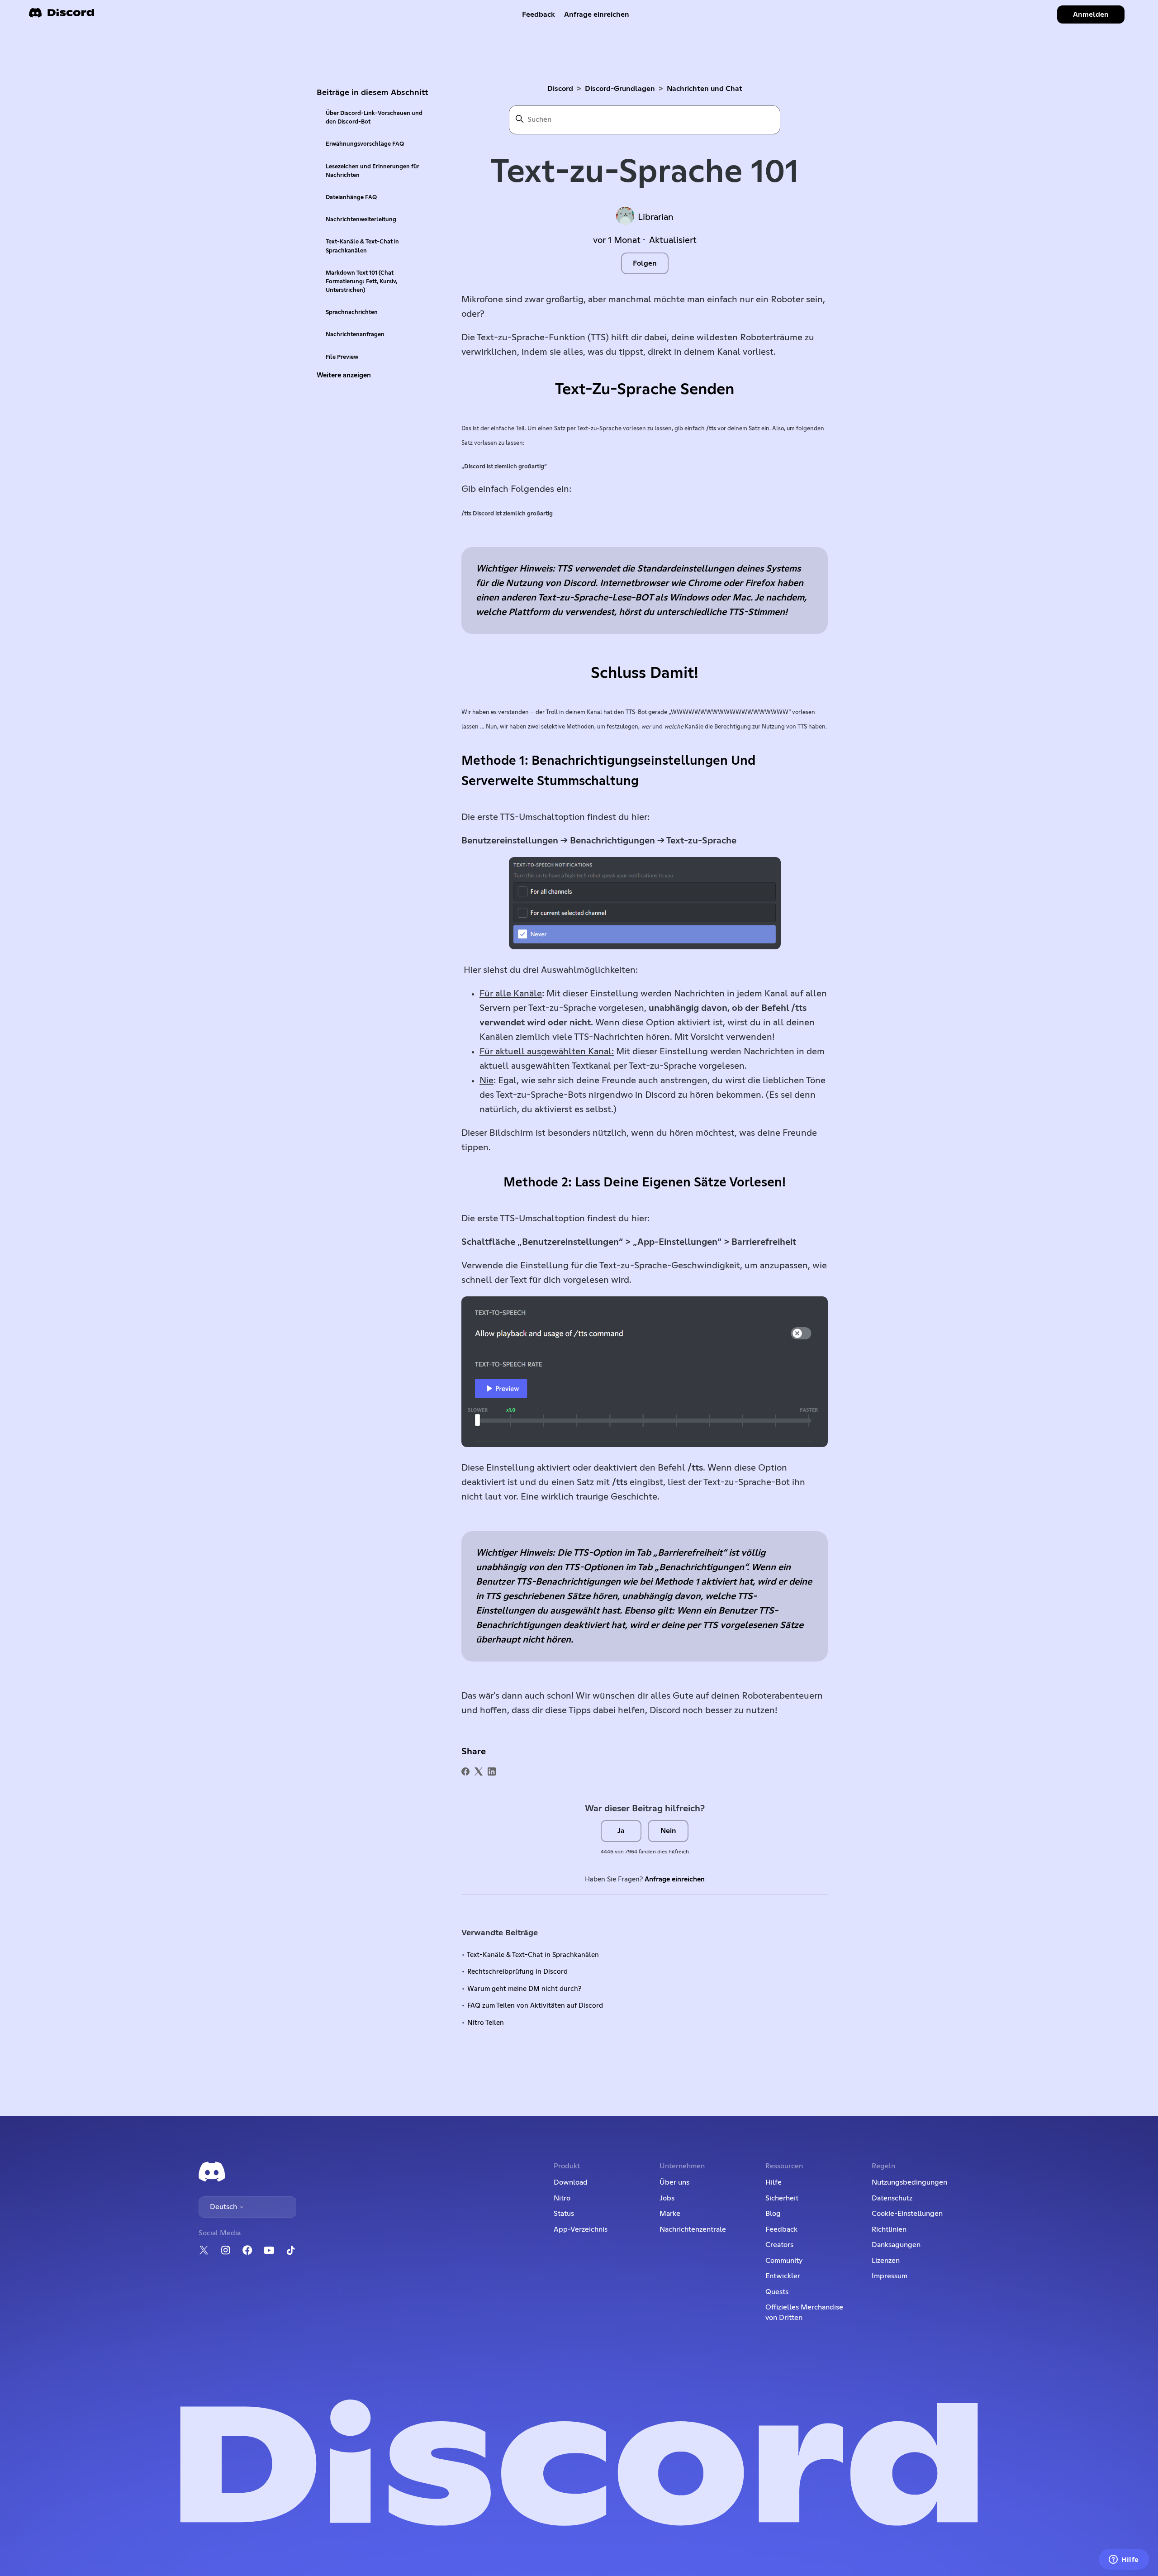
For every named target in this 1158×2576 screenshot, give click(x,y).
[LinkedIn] (492, 1771)
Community (784, 2261)
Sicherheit (782, 2198)
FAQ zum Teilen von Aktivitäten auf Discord (535, 2006)
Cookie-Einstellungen (907, 2214)
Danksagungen (896, 2245)
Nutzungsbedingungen (909, 2182)
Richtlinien (889, 2229)
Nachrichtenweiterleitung (361, 220)
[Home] (62, 16)
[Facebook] (465, 1771)
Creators (779, 2245)
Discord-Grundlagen (620, 89)
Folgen (645, 263)
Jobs (667, 2198)
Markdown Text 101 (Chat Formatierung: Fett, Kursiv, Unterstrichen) (361, 282)
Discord (560, 89)
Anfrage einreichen (597, 14)
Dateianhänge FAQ (351, 198)
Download (571, 2182)
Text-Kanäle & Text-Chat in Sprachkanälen (362, 246)
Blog (773, 2214)
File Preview (342, 357)
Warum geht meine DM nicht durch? (524, 1989)
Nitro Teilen (486, 2023)
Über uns (674, 2182)
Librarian (656, 217)
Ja (621, 1831)
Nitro (562, 2198)
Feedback (539, 14)
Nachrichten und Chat (705, 89)
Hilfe (774, 2182)
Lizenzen (886, 2261)
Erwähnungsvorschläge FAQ (365, 144)
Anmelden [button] (1091, 14)
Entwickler (783, 2276)
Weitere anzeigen (344, 375)
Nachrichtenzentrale (693, 2229)
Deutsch (224, 2207)
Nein (668, 1831)
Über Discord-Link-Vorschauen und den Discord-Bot (374, 118)
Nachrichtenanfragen (355, 335)
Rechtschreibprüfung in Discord (517, 1972)
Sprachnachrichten (352, 312)
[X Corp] (479, 1771)
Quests (777, 2292)
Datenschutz (892, 2198)
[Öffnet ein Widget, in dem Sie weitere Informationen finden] (1124, 2560)
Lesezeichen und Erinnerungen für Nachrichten (373, 171)
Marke (670, 2214)
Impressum (890, 2276)
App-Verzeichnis (581, 2229)
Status (564, 2214)
